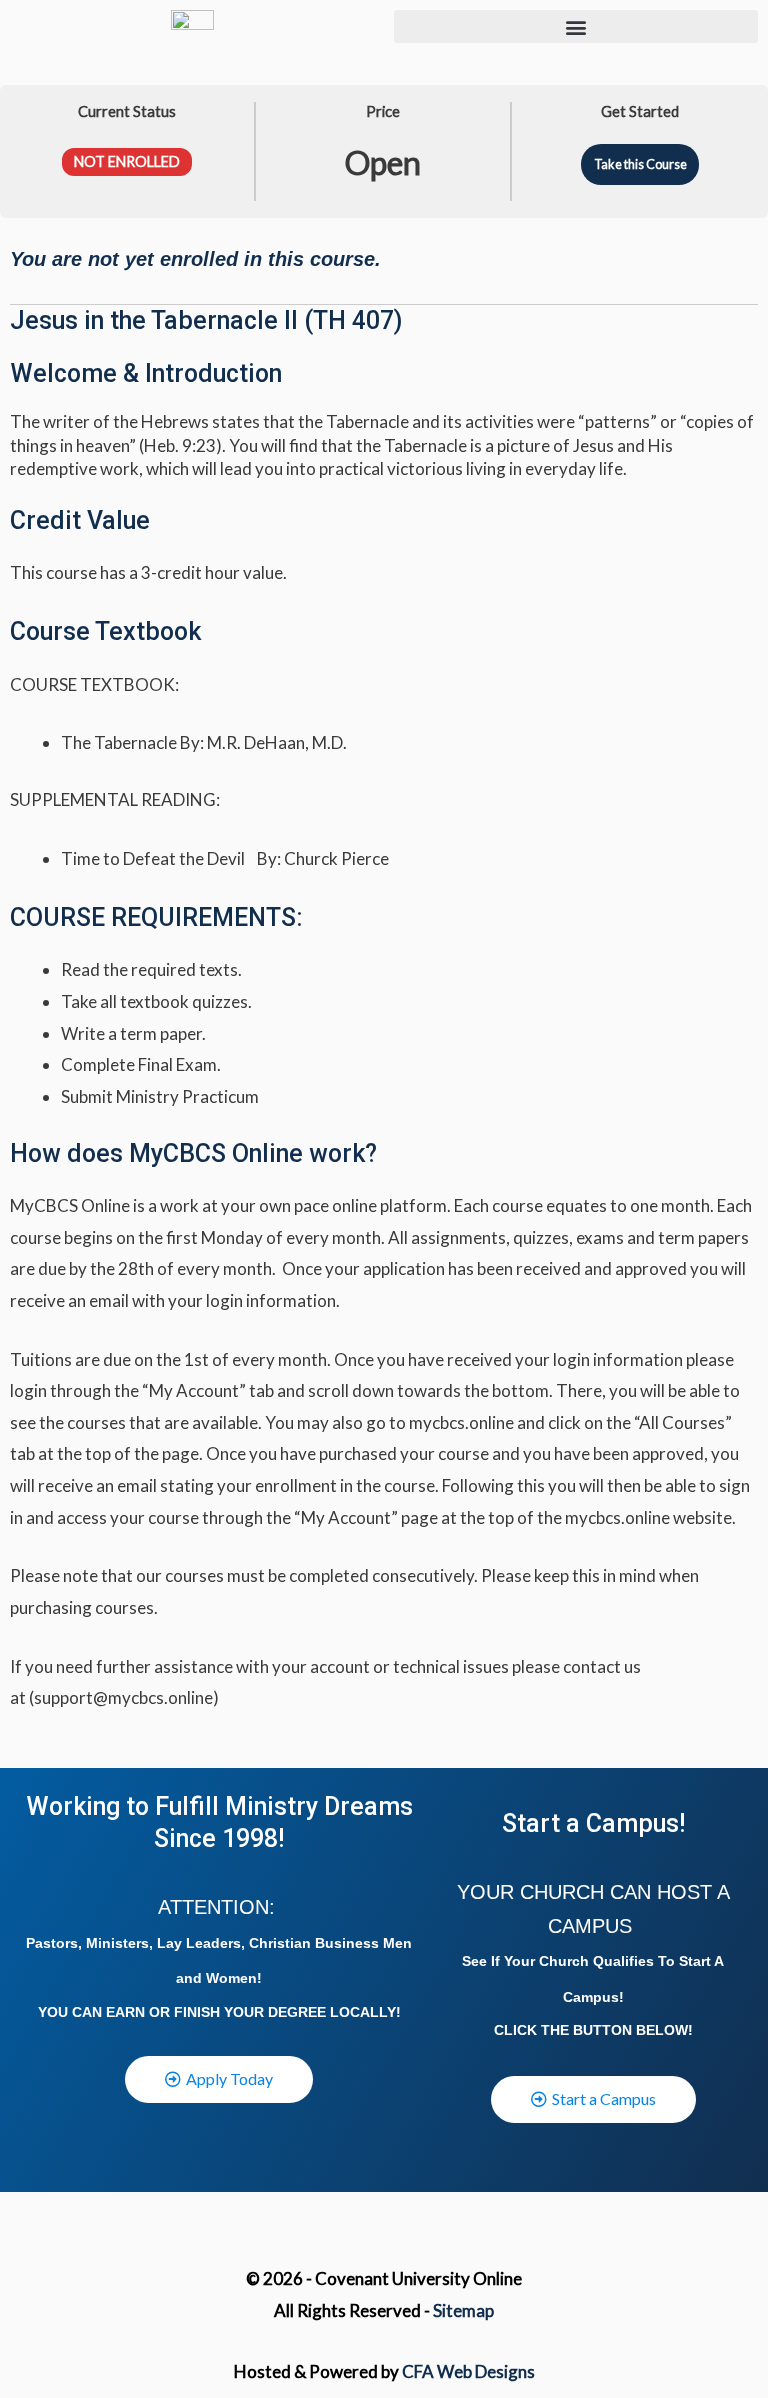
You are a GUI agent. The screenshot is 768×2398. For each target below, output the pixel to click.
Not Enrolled (127, 161)
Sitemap (463, 2310)
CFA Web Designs (468, 2371)
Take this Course (640, 164)
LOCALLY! (365, 2012)
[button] (576, 26)
